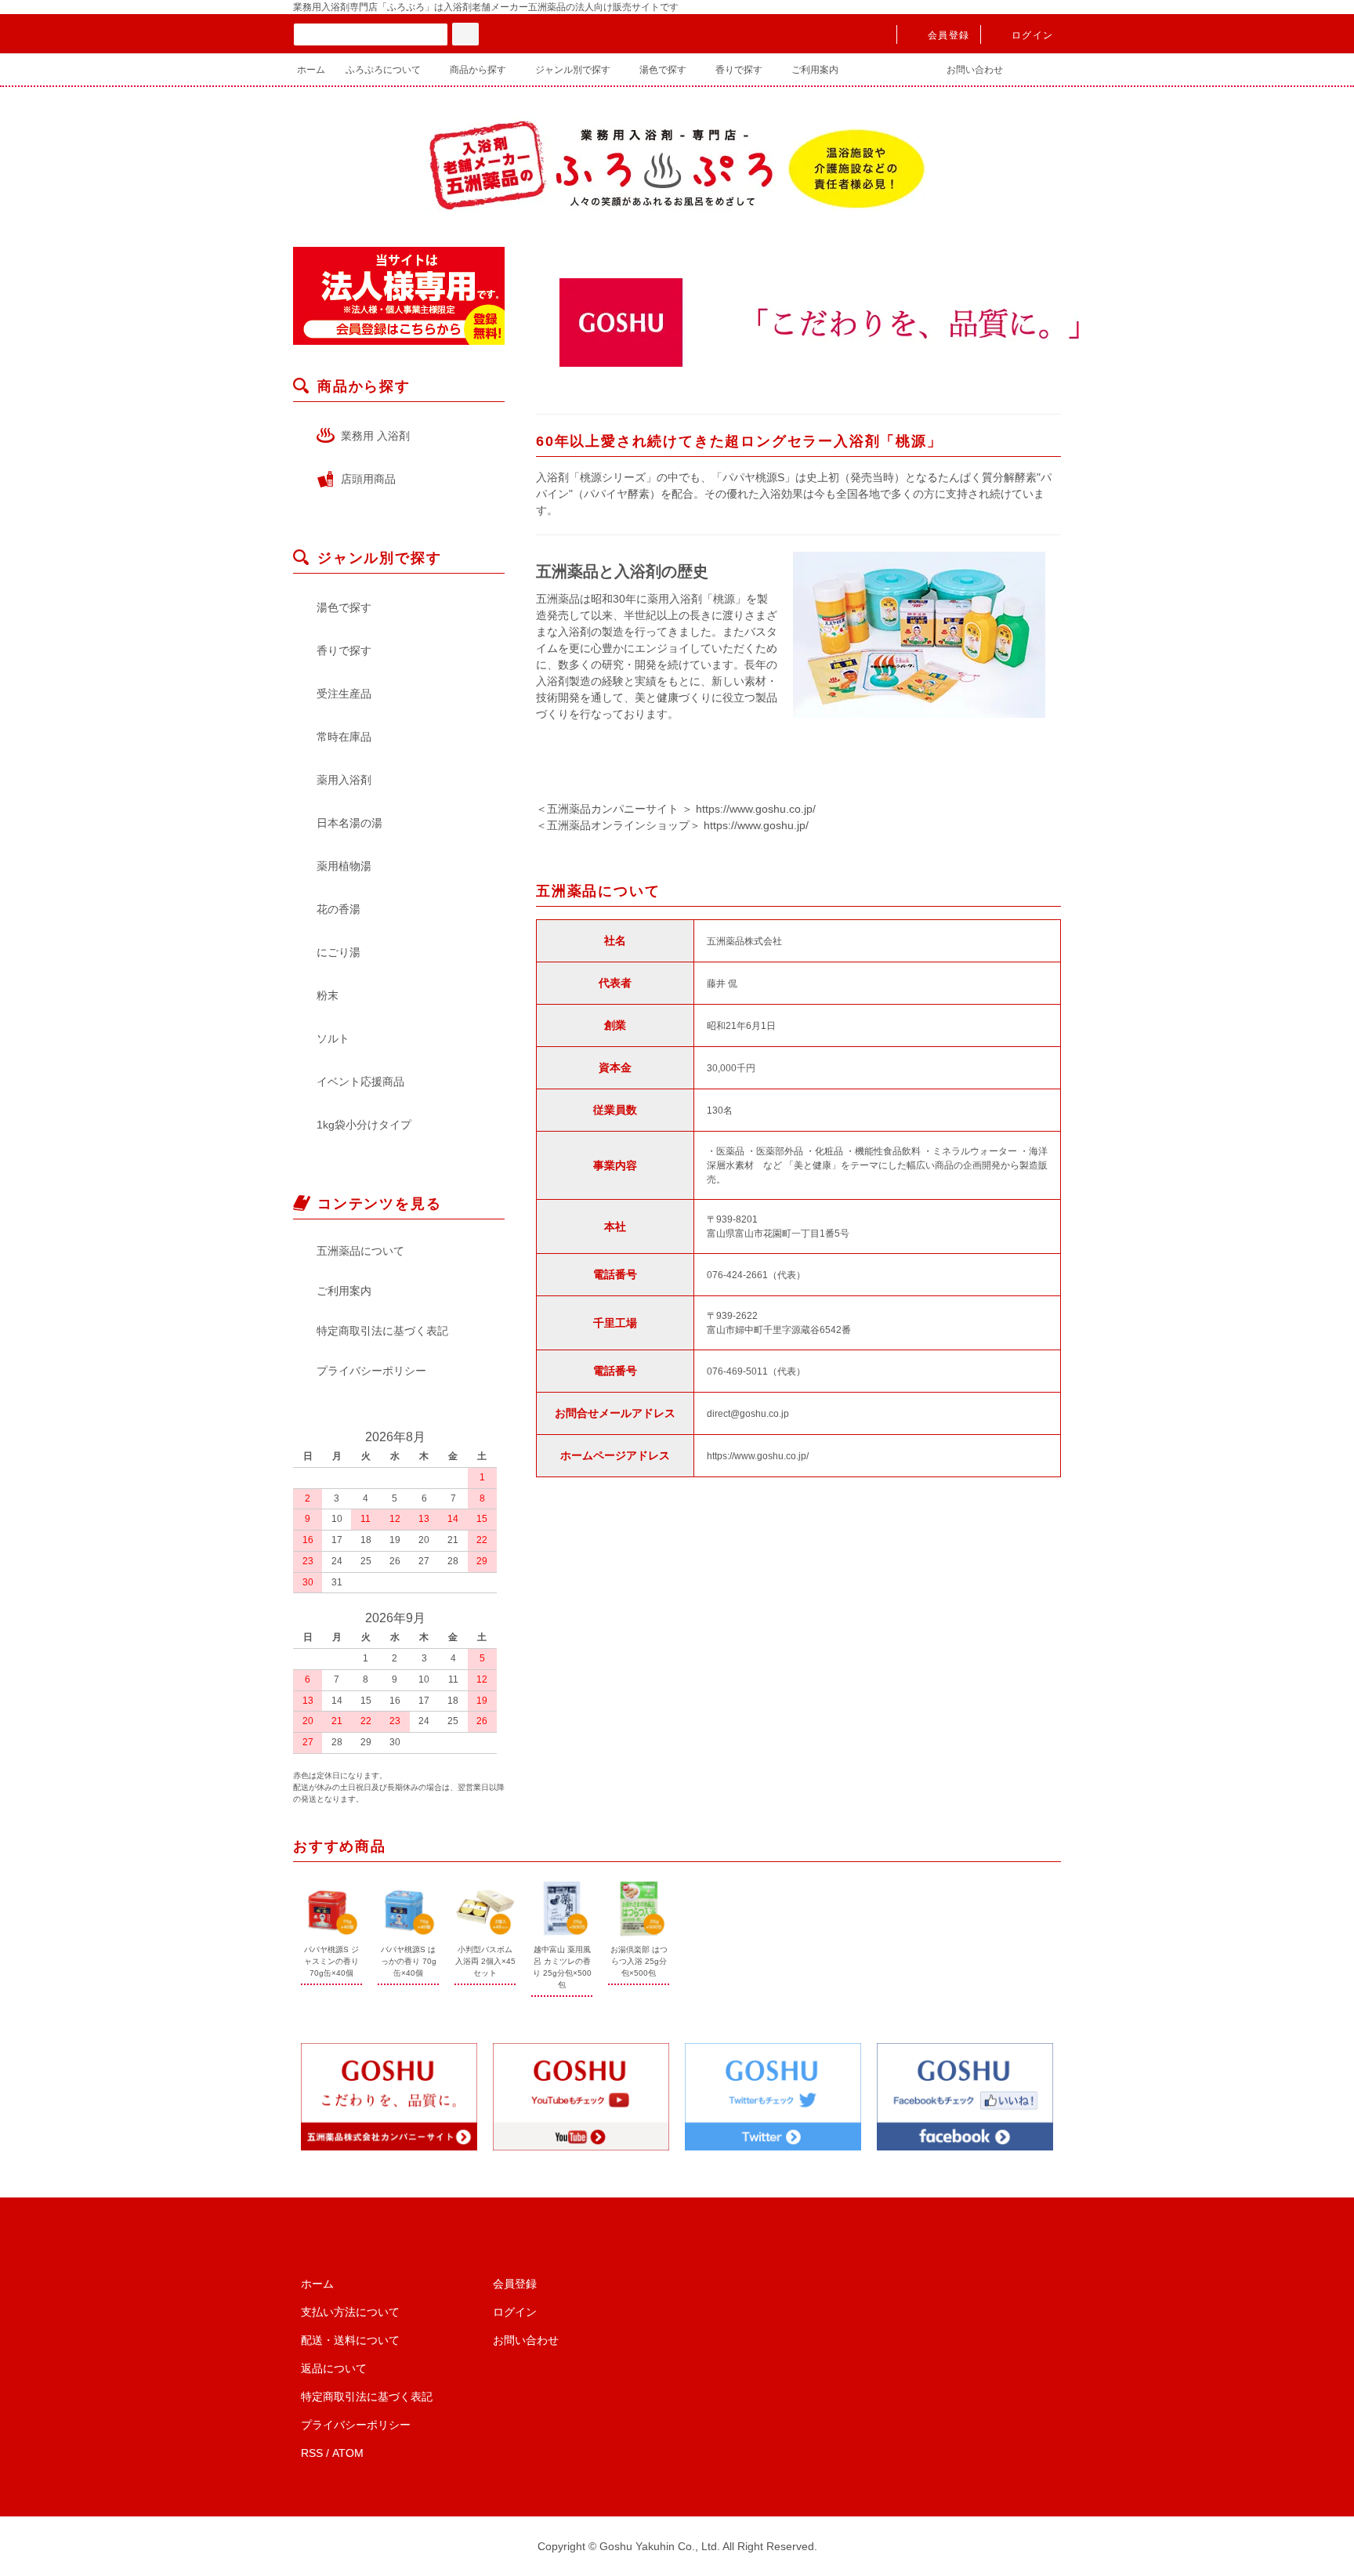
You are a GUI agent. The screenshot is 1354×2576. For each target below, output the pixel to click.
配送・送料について (350, 2340)
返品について (334, 2368)
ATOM (348, 2453)
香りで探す (739, 70)
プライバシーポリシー (371, 1371)
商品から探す (478, 70)
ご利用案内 (815, 70)
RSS (312, 2453)
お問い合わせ (975, 70)
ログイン (1032, 35)
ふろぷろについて (383, 70)
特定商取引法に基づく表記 (382, 1331)
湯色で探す (663, 70)
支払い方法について (350, 2312)
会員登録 (949, 35)
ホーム (311, 70)
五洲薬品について (360, 1251)
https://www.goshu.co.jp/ (756, 809)
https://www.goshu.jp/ (756, 825)
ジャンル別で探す (573, 70)
